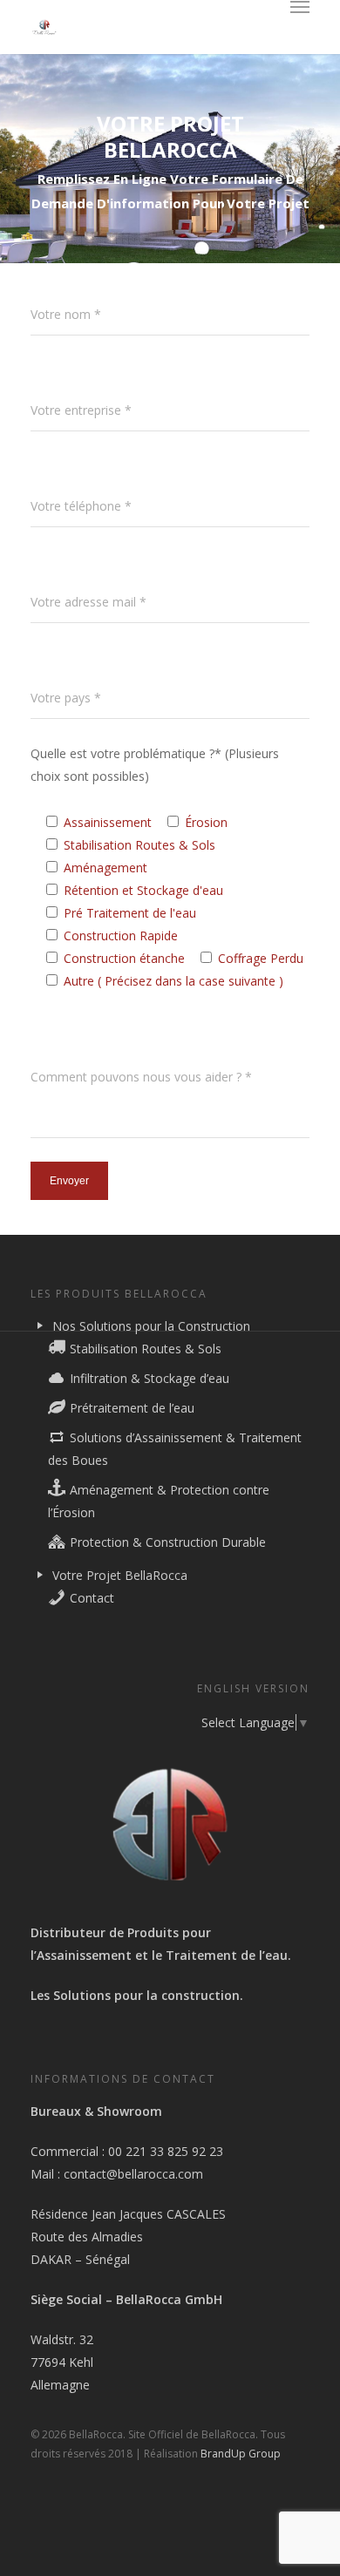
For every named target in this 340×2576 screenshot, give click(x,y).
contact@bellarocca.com (133, 2174)
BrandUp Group (241, 2454)
